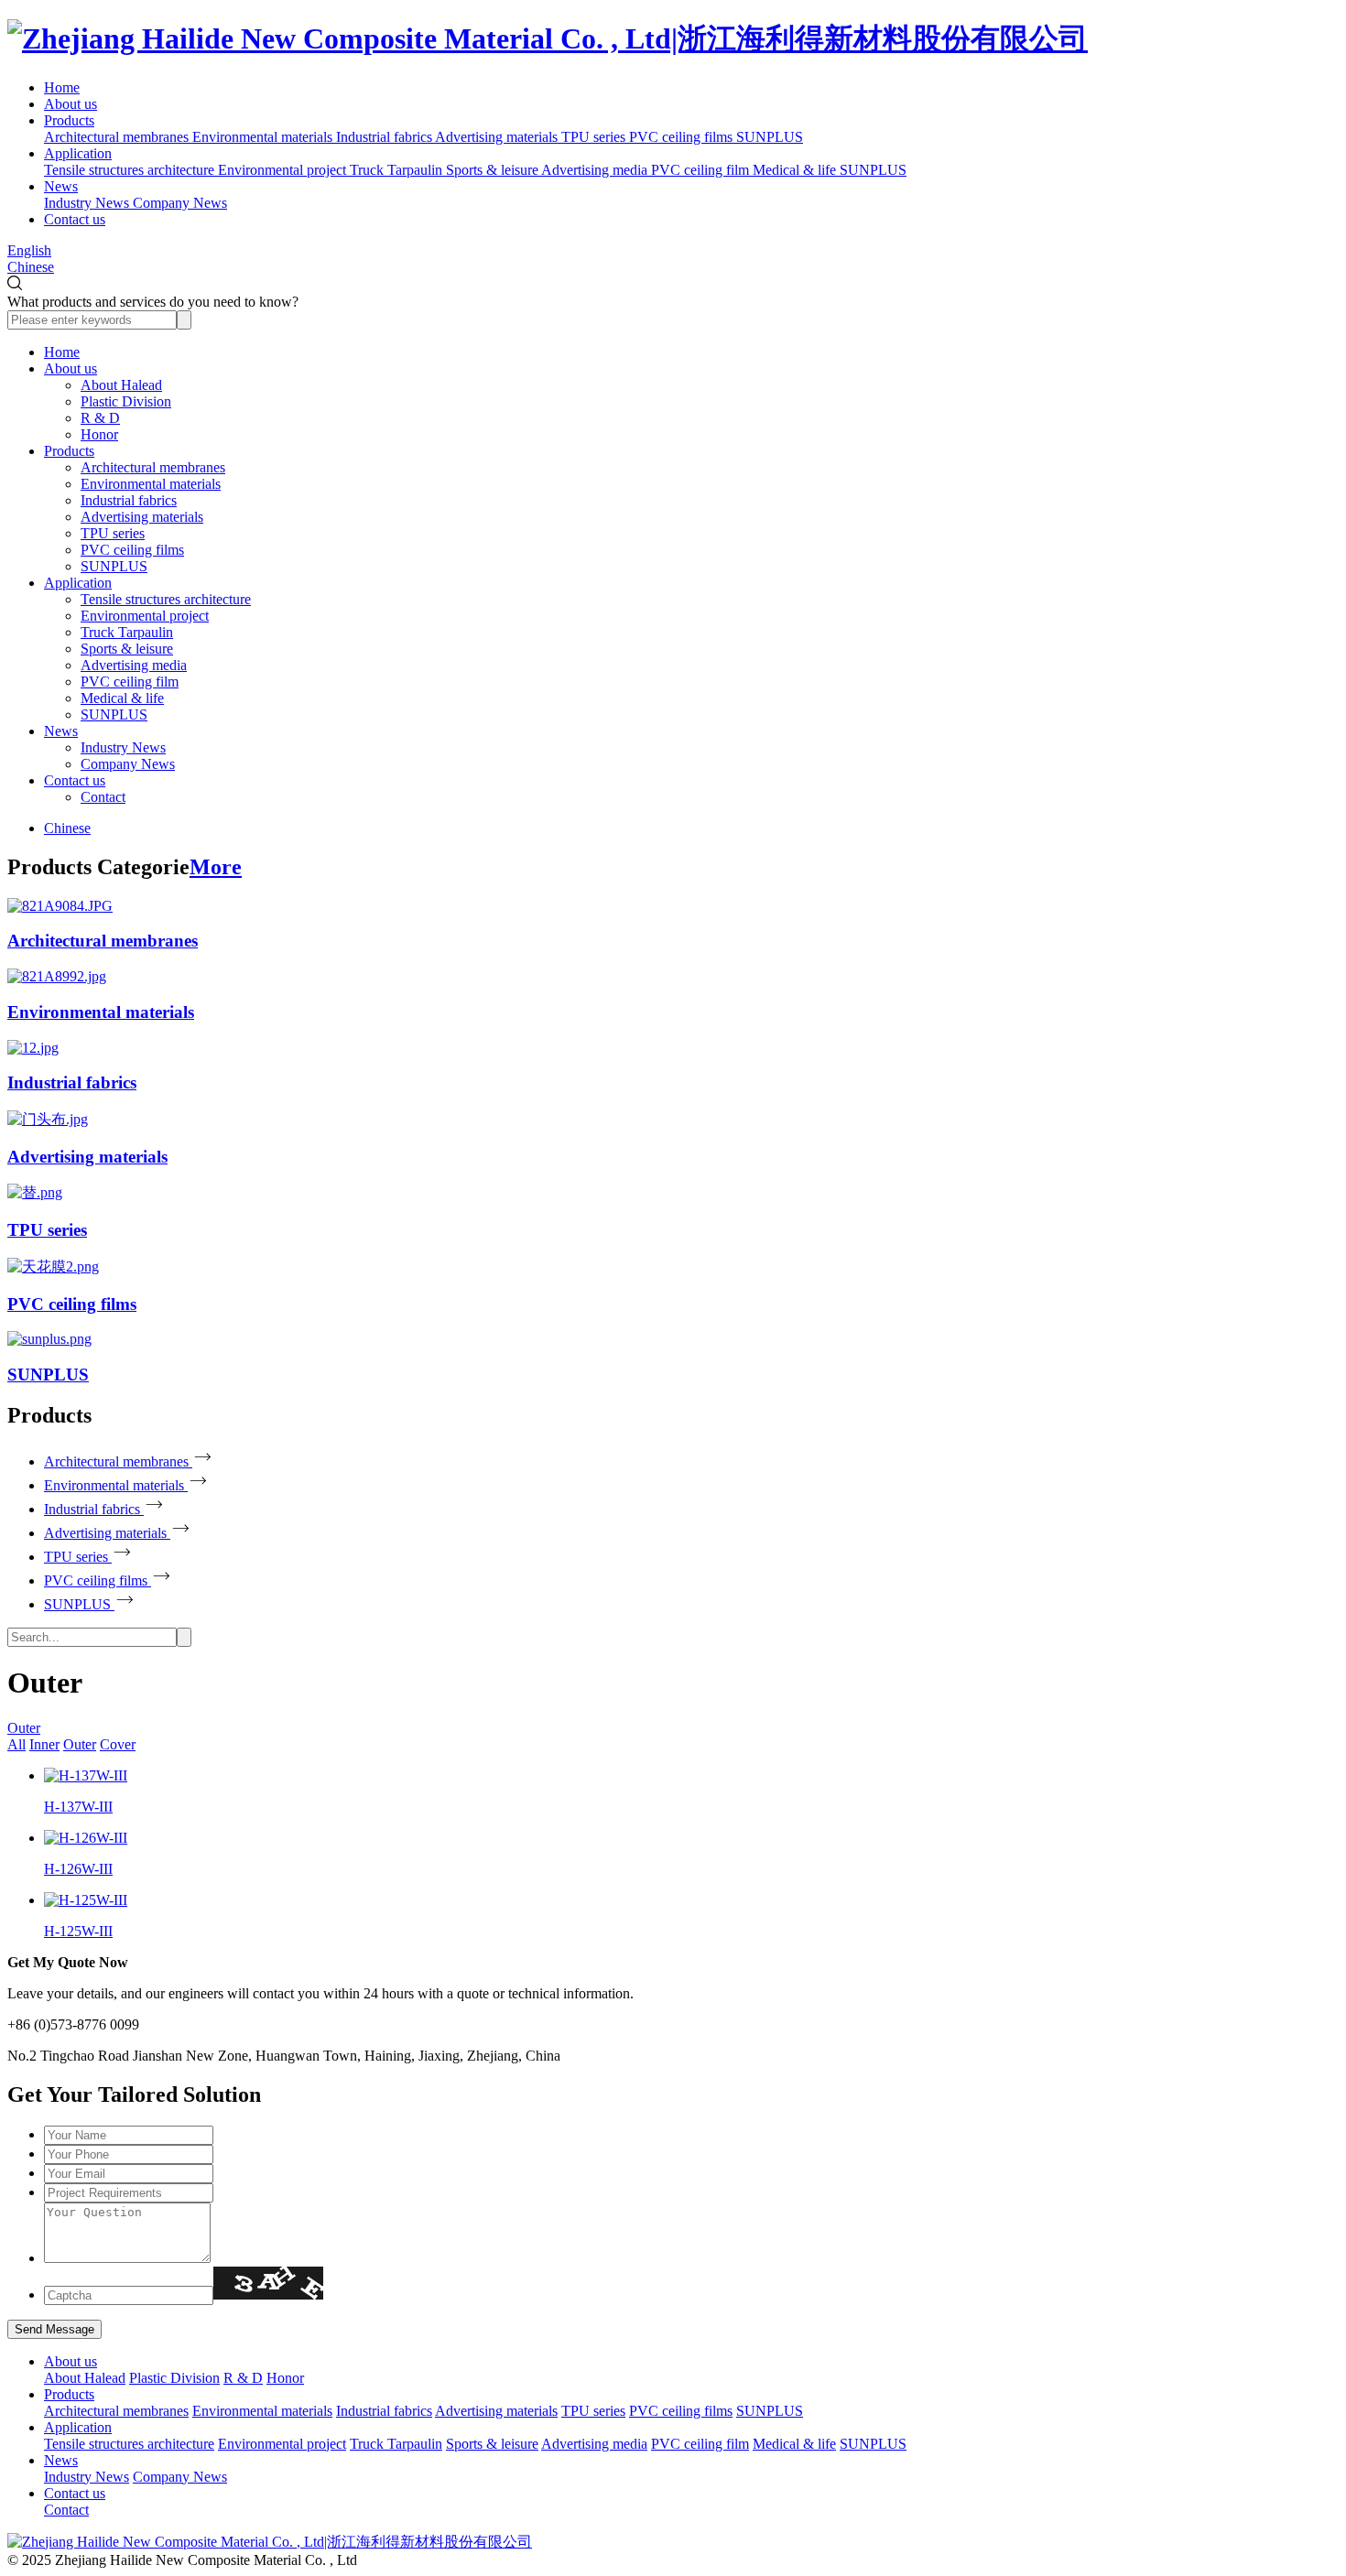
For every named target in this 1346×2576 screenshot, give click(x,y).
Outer (24, 1728)
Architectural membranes (153, 467)
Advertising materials (142, 517)
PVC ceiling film (130, 682)
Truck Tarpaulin (127, 632)
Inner (44, 1744)
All (16, 1744)
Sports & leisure (127, 649)
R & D (100, 418)
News (61, 186)
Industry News (123, 747)
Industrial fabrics (129, 500)
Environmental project (145, 616)
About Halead (121, 385)
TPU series (113, 533)
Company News (128, 764)
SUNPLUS (114, 566)
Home (62, 87)
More (216, 867)
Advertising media (134, 665)
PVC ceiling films (132, 550)
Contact (103, 797)
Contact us (75, 219)
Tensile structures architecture (166, 599)
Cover (118, 1744)
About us (71, 104)
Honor (99, 434)
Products (69, 120)
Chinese (31, 267)
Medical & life (122, 698)
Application (78, 153)
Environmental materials (151, 484)
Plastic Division (126, 401)
